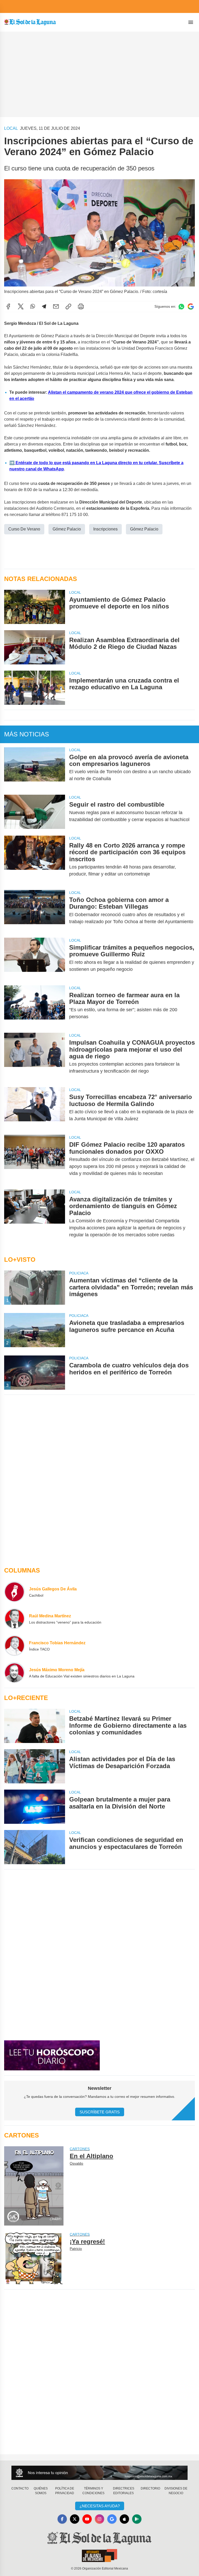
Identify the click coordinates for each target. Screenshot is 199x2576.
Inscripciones (105, 529)
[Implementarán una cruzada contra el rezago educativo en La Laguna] (35, 688)
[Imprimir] (81, 306)
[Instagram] (99, 2519)
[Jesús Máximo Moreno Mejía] (15, 1673)
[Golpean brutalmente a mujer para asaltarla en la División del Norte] (35, 1807)
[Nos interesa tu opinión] (99, 2473)
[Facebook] (8, 306)
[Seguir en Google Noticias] (191, 307)
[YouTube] (87, 2519)
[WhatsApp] (33, 306)
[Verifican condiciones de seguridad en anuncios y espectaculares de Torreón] (35, 1847)
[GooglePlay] (137, 2519)
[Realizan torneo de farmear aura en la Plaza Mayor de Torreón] (35, 1006)
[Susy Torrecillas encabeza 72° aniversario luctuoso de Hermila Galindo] (35, 1108)
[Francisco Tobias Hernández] (15, 1646)
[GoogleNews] (112, 2519)
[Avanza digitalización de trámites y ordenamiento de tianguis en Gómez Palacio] (35, 1217)
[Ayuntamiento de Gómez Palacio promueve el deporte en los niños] (35, 607)
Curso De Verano (24, 529)
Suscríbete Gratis (100, 2112)
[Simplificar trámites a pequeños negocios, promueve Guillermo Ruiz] (35, 958)
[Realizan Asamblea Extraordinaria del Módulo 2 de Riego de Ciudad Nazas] (35, 647)
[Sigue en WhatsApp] (181, 307)
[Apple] (124, 2519)
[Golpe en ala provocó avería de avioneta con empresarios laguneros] (35, 768)
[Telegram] (44, 306)
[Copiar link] (68, 306)
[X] (21, 306)
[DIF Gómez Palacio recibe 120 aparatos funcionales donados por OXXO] (35, 1159)
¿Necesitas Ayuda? (100, 2506)
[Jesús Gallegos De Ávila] (15, 1592)
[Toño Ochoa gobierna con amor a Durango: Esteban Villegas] (35, 911)
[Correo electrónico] (56, 306)
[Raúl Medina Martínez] (15, 1619)
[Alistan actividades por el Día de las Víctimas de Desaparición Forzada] (35, 1766)
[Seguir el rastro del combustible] (35, 812)
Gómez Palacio (67, 529)
